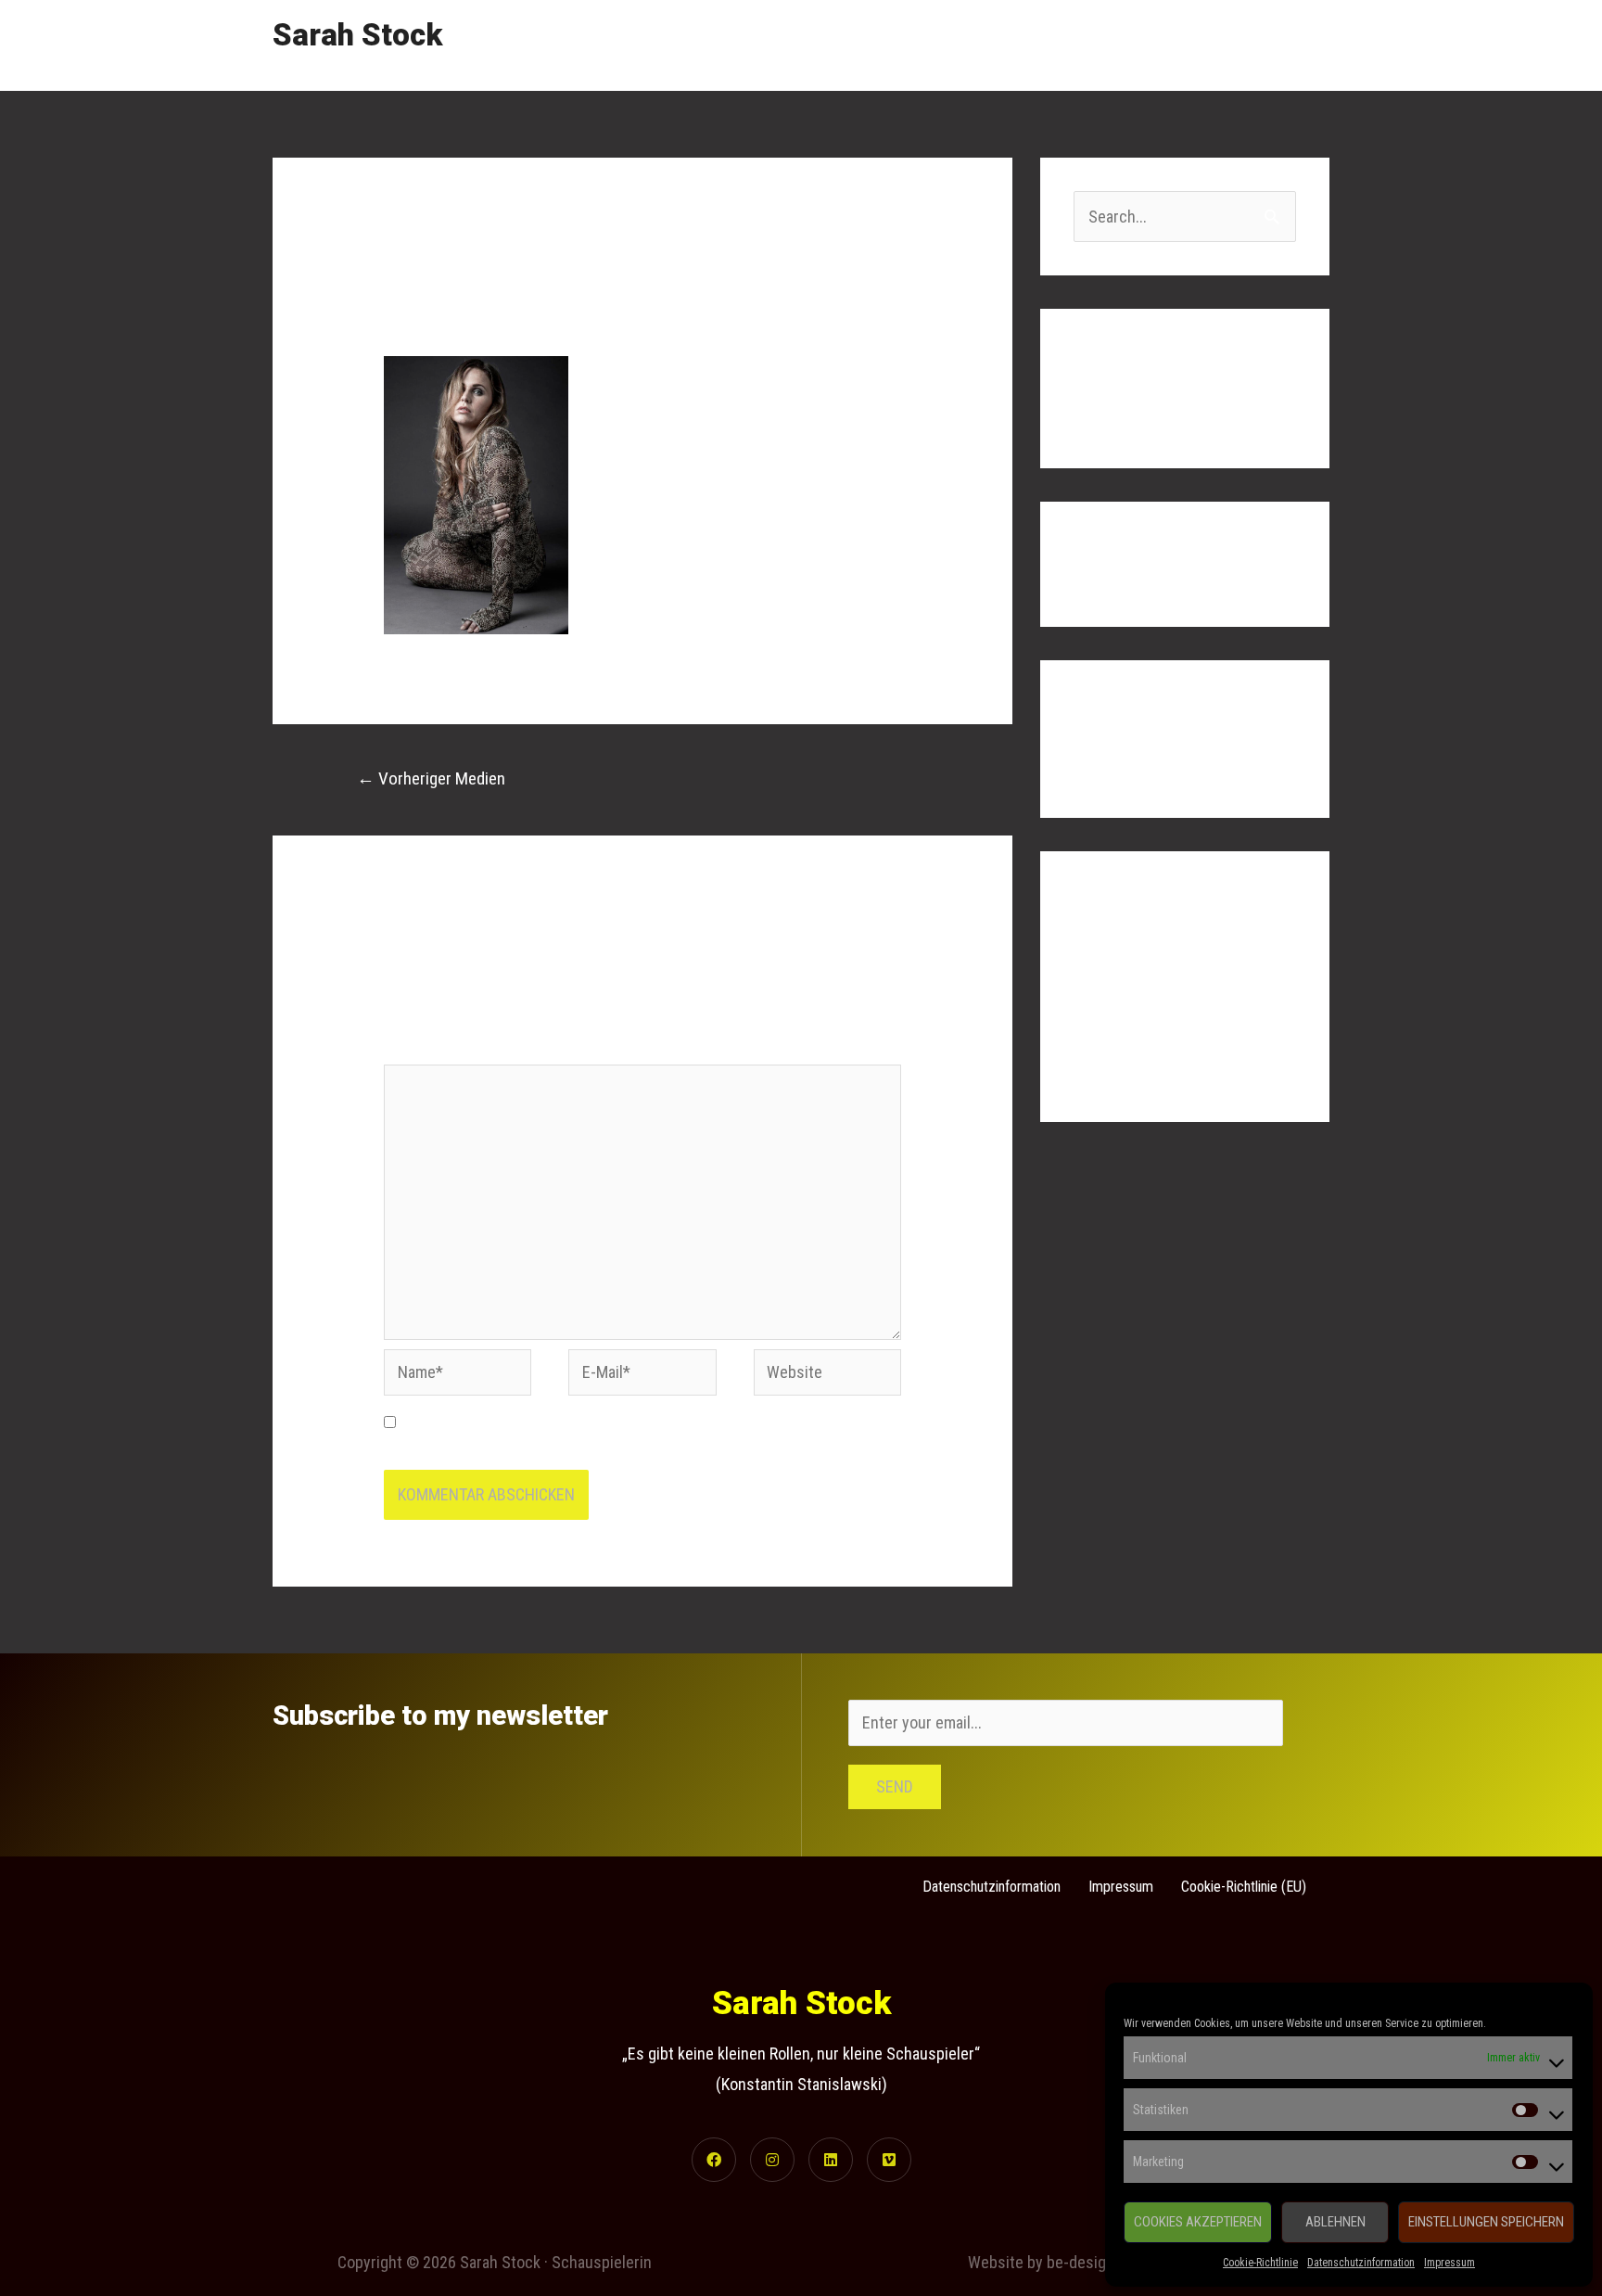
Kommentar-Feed (1131, 1034)
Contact (1286, 45)
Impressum (1449, 2263)
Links (1209, 45)
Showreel (1048, 45)
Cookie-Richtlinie (1260, 2263)
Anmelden (1107, 959)
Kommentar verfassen (458, 310)
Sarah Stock (357, 35)
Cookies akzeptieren (1198, 2222)
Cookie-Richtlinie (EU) (1244, 1887)
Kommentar (427, 1049)
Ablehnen (1335, 2222)
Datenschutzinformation (1361, 2263)
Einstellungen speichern (1486, 2222)
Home (963, 45)
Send (895, 1786)
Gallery (1135, 45)
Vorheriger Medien (431, 778)
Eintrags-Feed (1120, 996)
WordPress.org (1124, 1071)
